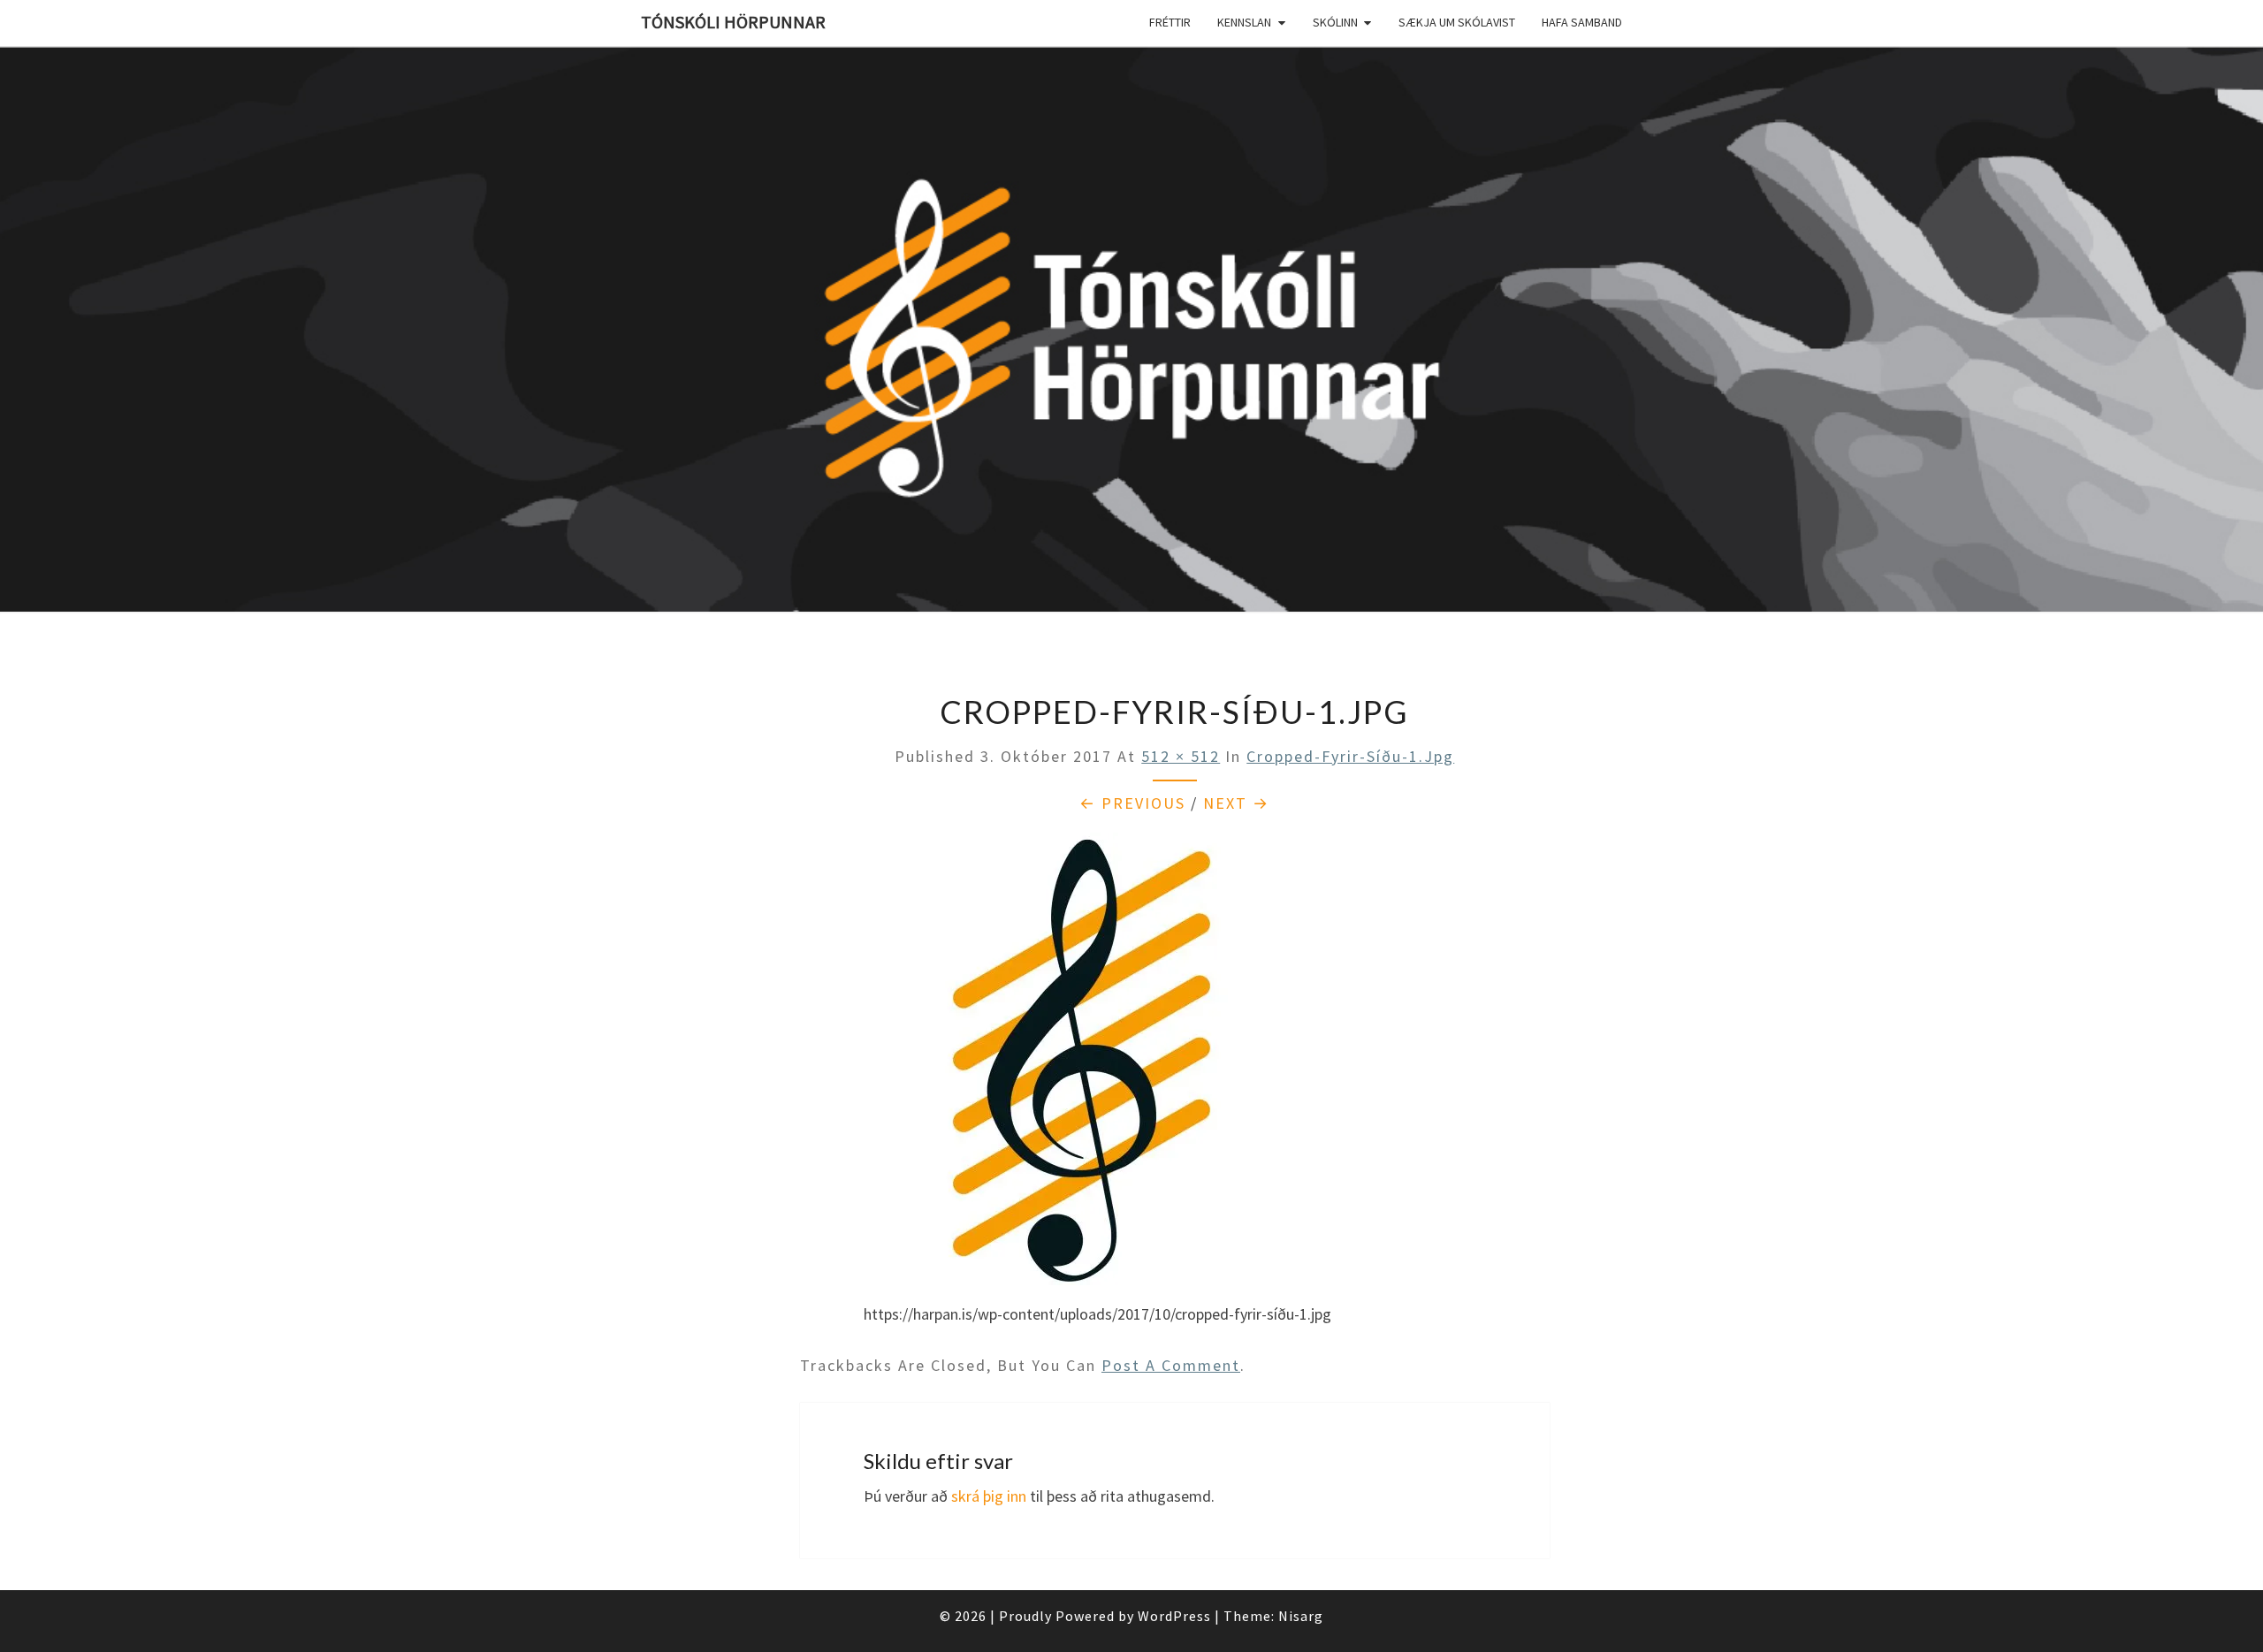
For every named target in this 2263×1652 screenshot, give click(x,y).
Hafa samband (1582, 22)
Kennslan (1244, 22)
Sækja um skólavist (1457, 22)
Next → (1236, 803)
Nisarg (1301, 1616)
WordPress (1174, 1616)
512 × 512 (1181, 756)
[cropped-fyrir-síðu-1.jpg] (1090, 1066)
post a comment (1171, 1365)
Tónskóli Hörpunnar (733, 22)
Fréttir (1170, 22)
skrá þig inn (989, 1496)
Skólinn (1335, 22)
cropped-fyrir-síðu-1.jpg (1350, 756)
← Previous (1132, 803)
